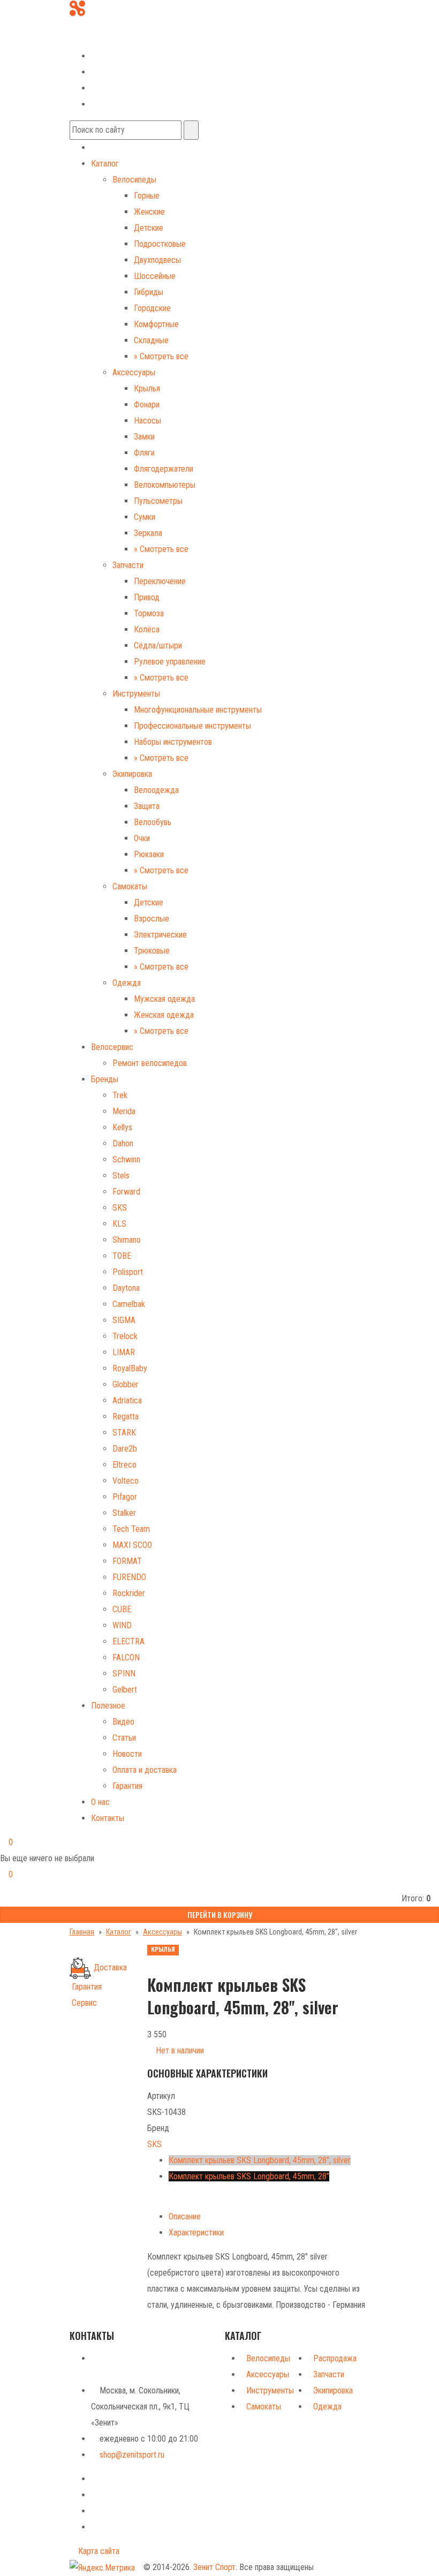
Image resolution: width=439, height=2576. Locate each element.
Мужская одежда (164, 999)
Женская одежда (164, 1015)
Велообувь (153, 822)
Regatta (126, 1417)
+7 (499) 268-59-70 (111, 23)
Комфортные (156, 324)
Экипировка (132, 774)
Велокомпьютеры (165, 485)
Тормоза (149, 613)
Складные (151, 340)
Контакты (108, 1818)
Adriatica (127, 1400)
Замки (144, 437)
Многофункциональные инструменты (198, 710)
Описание (185, 2216)
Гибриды (149, 292)
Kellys (122, 1127)
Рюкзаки (149, 854)
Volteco (126, 1481)
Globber (126, 1384)
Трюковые (152, 951)
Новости (127, 1754)
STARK (124, 1433)
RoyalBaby (130, 1368)
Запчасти (128, 565)
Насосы (147, 421)
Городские (152, 308)
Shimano (127, 1240)
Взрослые (152, 919)
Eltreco (124, 1465)
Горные (147, 196)
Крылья (147, 388)
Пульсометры (158, 501)
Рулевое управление (170, 662)
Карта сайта (98, 2551)
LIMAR (124, 1352)
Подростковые (160, 244)
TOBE (122, 1256)
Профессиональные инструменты (192, 726)
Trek (120, 1095)
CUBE (122, 1609)
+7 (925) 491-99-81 (103, 39)
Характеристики (196, 2233)
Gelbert (125, 1690)
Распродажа (335, 2358)
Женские (149, 212)
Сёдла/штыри (158, 645)
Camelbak (129, 1304)
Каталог (105, 164)
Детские (149, 228)
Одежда (127, 983)
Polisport (128, 1272)
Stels (121, 1176)
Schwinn (126, 1159)
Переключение (160, 581)
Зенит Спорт (214, 2567)
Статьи (124, 1738)
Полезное (108, 1706)
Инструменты (136, 694)
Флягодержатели (164, 469)
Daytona (126, 1288)
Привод (147, 597)
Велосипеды (134, 180)
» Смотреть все (161, 356)
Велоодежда (156, 790)
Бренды (105, 1079)
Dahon (123, 1143)
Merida (124, 1111)
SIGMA (124, 1320)
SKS (120, 1208)
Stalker (124, 1513)
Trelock (125, 1336)
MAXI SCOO (132, 1545)
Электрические (160, 935)
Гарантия (127, 1786)
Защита (147, 806)
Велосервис (112, 1047)
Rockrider (129, 1593)
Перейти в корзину (220, 1914)
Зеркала (148, 533)
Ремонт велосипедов (150, 1063)
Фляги (144, 453)
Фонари (147, 405)
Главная (82, 1932)
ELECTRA (128, 1641)
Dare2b (125, 1449)
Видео (123, 1722)
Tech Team (131, 1529)
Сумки (145, 517)
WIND (122, 1625)
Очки (142, 838)
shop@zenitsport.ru (132, 2455)
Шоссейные (155, 276)
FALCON (126, 1657)
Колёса (147, 629)
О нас (100, 1802)
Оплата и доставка (145, 1770)
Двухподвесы (157, 260)
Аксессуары (134, 372)
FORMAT (127, 1561)
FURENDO (129, 1577)
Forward (126, 1192)
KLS (119, 1224)
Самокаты (130, 886)
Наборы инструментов (173, 742)
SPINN (124, 1674)
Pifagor (125, 1497)
